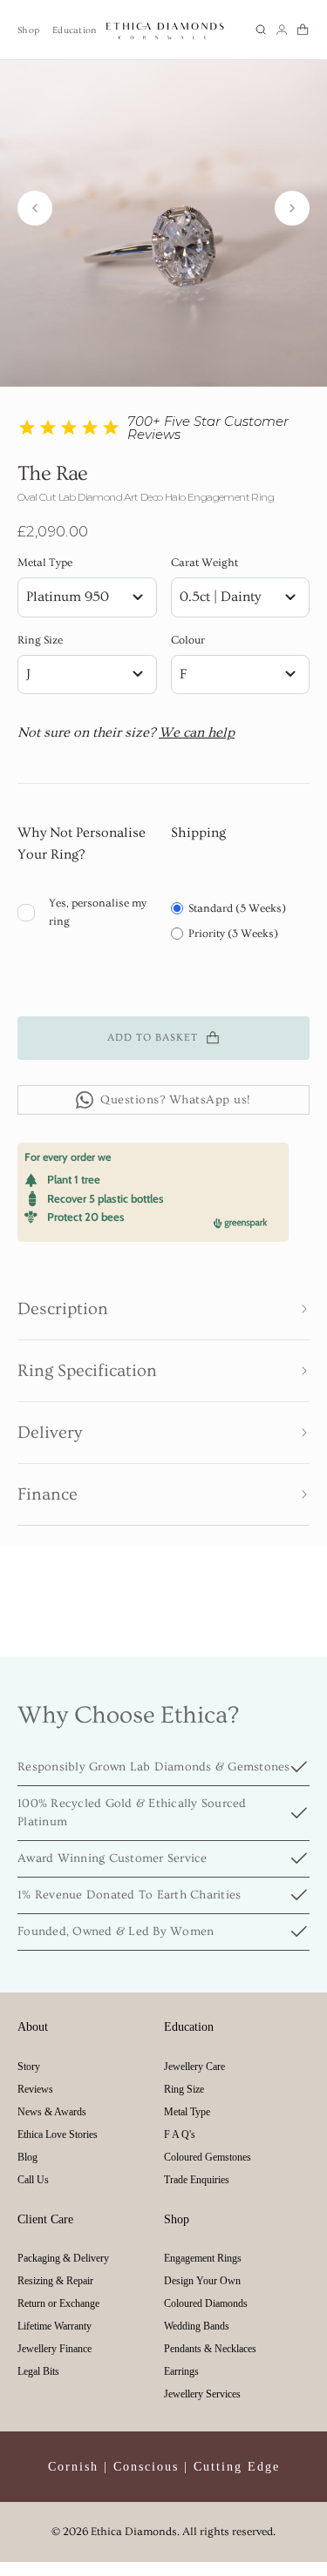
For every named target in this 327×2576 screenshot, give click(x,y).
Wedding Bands (197, 2326)
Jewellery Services (202, 2394)
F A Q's (180, 2134)
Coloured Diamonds (206, 2303)
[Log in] (282, 30)
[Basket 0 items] (303, 30)
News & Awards (52, 2112)
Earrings (181, 2371)
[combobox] (87, 597)
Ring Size (40, 640)
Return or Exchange (58, 2303)
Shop (28, 30)
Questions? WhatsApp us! (176, 1100)
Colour (188, 640)
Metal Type (45, 563)
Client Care (45, 2219)
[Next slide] (292, 208)
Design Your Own (202, 2281)
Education (74, 30)
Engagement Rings (203, 2258)
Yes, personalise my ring (98, 912)
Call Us (33, 2180)
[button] (261, 30)
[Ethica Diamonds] (166, 30)
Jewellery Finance (54, 2349)
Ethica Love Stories (58, 2134)
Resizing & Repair (55, 2281)
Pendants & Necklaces (210, 2349)
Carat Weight (204, 563)
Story (29, 2067)
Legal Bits (38, 2371)
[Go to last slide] (35, 208)
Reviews (35, 2089)
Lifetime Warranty (54, 2326)
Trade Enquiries (197, 2180)
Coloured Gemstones (208, 2157)
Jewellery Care (194, 2067)
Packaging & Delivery (63, 2258)
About (33, 2027)
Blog (27, 2157)
